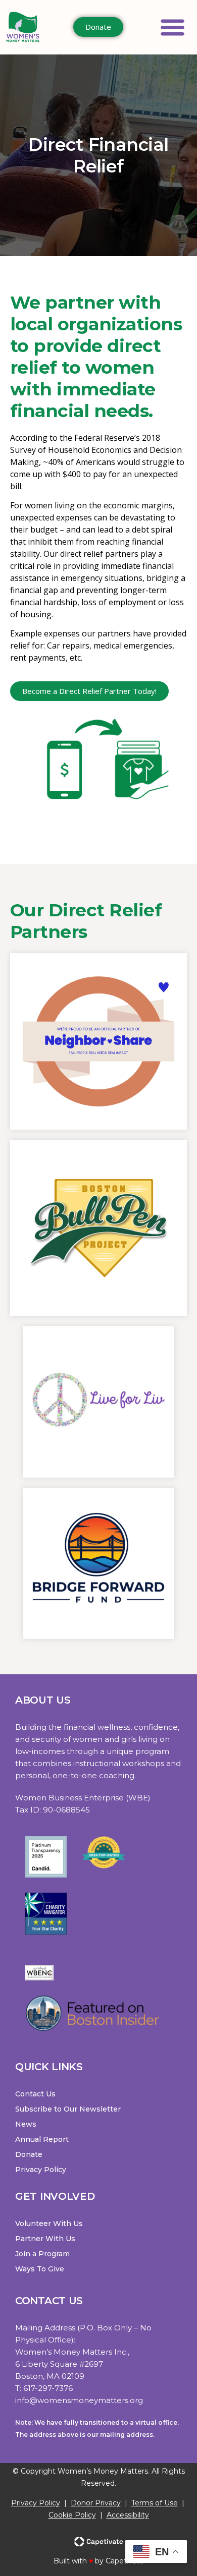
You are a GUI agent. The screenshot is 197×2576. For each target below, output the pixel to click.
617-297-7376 (48, 2388)
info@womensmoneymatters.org (79, 2400)
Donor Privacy (96, 2503)
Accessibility (128, 2515)
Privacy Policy (36, 2503)
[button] (173, 27)
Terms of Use (155, 2503)
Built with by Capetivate (99, 2561)
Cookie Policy (72, 2515)
